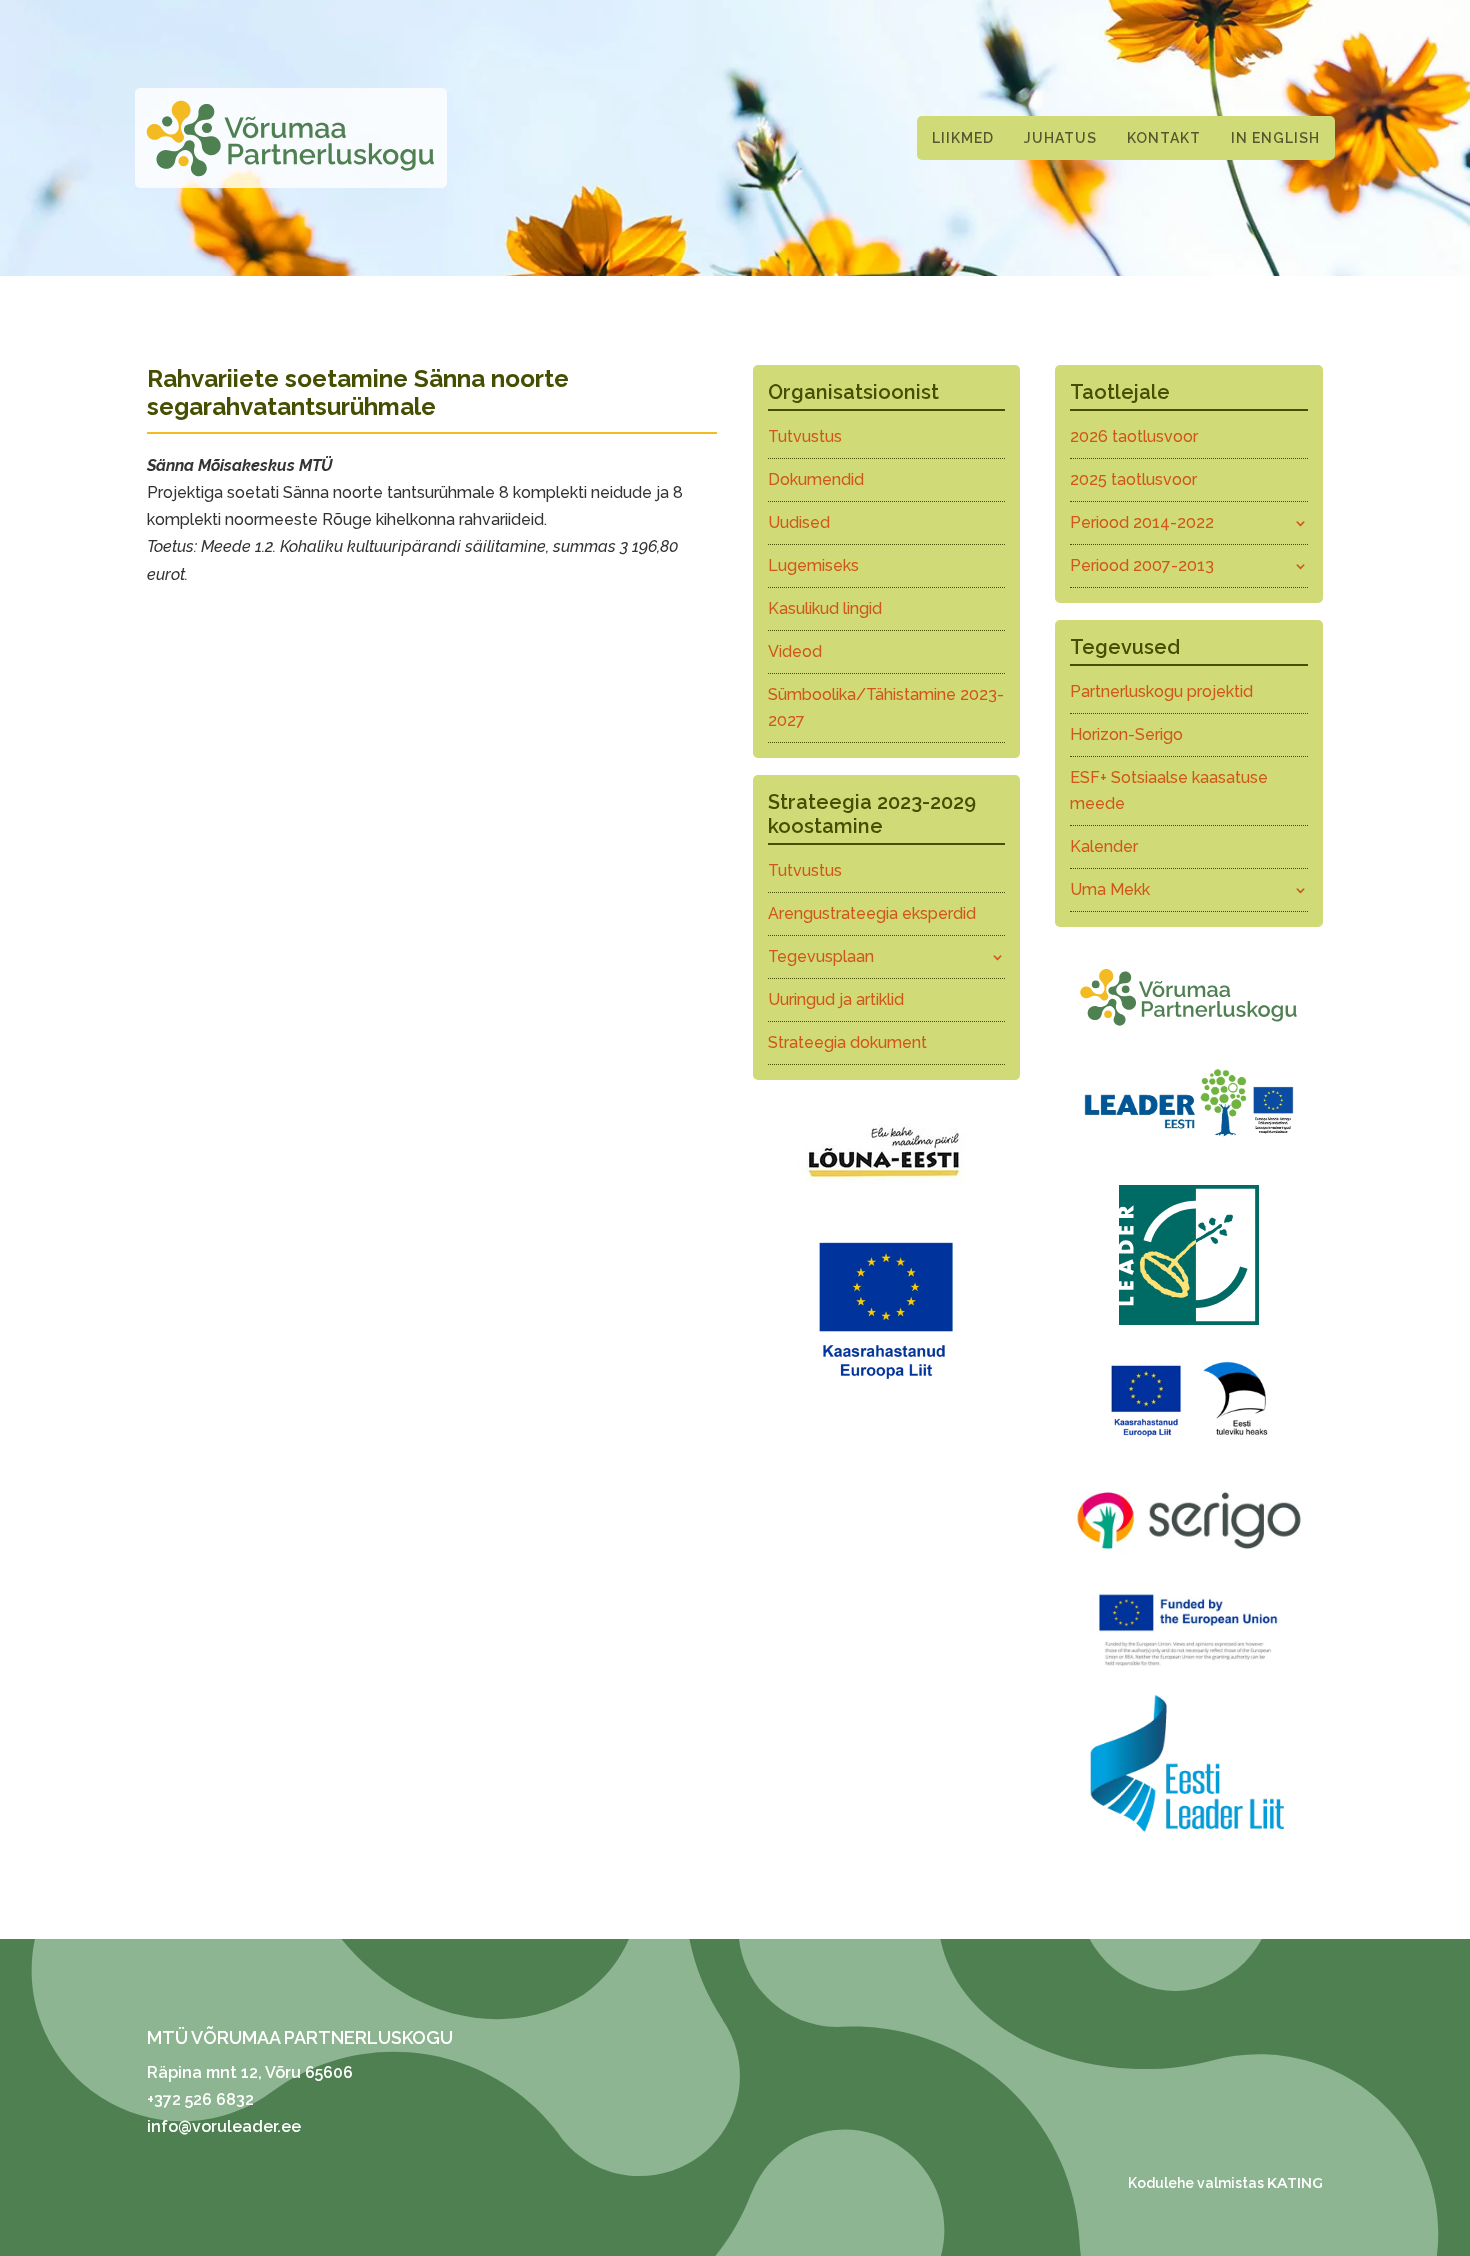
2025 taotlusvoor (1133, 479)
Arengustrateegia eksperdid (872, 913)
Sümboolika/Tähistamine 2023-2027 (886, 707)
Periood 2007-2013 (1142, 565)
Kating (1295, 2183)
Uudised (799, 522)
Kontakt (1164, 138)
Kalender (1104, 846)
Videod (795, 651)
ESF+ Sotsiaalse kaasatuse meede (1169, 790)
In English (1275, 138)
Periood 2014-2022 (1142, 522)
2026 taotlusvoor (1134, 436)
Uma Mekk (1110, 889)
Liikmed (963, 138)
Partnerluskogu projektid (1161, 691)
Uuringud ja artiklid (836, 999)
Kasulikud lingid (825, 608)
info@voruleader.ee (224, 2126)
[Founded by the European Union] (1189, 1670)
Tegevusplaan (821, 956)
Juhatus (1060, 138)
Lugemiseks (813, 565)
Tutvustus (805, 436)
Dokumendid (816, 479)
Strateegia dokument (847, 1042)
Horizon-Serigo (1126, 734)
